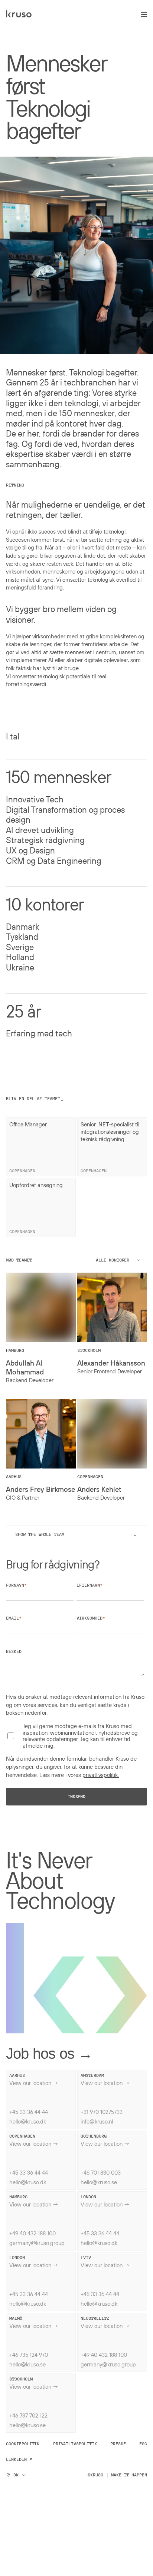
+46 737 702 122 (28, 2415)
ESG (143, 2444)
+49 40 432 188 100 (32, 2233)
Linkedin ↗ (19, 2459)
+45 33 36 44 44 (29, 2112)
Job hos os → (49, 2054)
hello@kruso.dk (28, 2121)
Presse (118, 2444)
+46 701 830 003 (101, 2172)
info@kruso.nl (97, 2121)
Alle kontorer (113, 1260)
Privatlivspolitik (75, 2444)
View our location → (34, 2083)
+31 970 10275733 (102, 2112)
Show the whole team (77, 1534)
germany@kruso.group (37, 2243)
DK (16, 2475)
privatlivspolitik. (101, 1775)
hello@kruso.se (99, 2182)
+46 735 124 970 (29, 2355)
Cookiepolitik (23, 2444)
